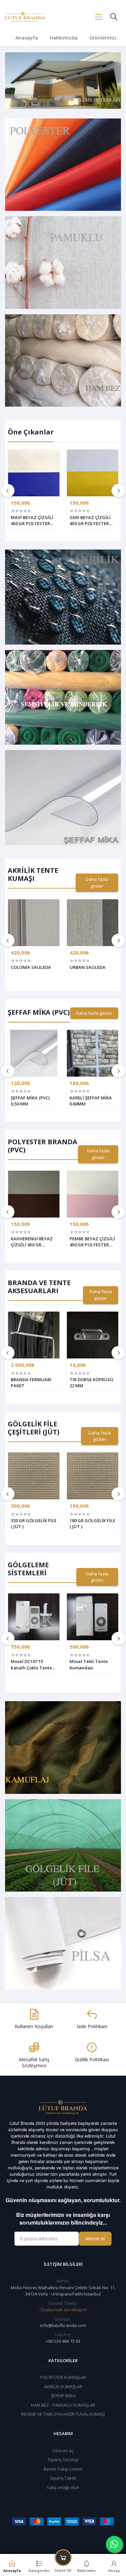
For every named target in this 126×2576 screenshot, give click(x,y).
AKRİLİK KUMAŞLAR (63, 2387)
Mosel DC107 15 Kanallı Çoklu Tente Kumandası (31, 1664)
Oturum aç (63, 2450)
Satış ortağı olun (63, 2487)
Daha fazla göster (97, 883)
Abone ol (95, 2238)
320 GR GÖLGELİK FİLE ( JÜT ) (34, 1523)
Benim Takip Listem (63, 2469)
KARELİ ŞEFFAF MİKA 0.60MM (91, 1101)
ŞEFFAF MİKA (63, 2396)
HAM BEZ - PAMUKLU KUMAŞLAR (63, 2405)
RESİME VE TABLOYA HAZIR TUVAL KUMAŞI (63, 2414)
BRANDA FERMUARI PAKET (31, 1383)
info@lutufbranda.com (63, 2325)
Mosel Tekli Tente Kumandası (89, 1664)
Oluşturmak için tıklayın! (63, 2310)
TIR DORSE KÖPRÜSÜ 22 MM (92, 1383)
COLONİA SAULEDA (31, 967)
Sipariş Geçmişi (63, 2460)
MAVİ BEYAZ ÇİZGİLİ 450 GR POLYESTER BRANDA (32, 520)
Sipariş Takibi (63, 2478)
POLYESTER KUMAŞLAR (63, 2377)
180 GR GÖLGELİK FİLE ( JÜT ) (92, 1523)
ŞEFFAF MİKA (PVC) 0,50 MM (30, 1101)
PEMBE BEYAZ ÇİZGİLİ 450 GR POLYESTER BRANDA (92, 1242)
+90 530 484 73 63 (63, 2341)
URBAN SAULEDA (88, 967)
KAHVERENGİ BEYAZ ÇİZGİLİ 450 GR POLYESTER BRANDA (32, 1242)
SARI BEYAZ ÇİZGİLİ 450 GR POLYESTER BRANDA (90, 520)
